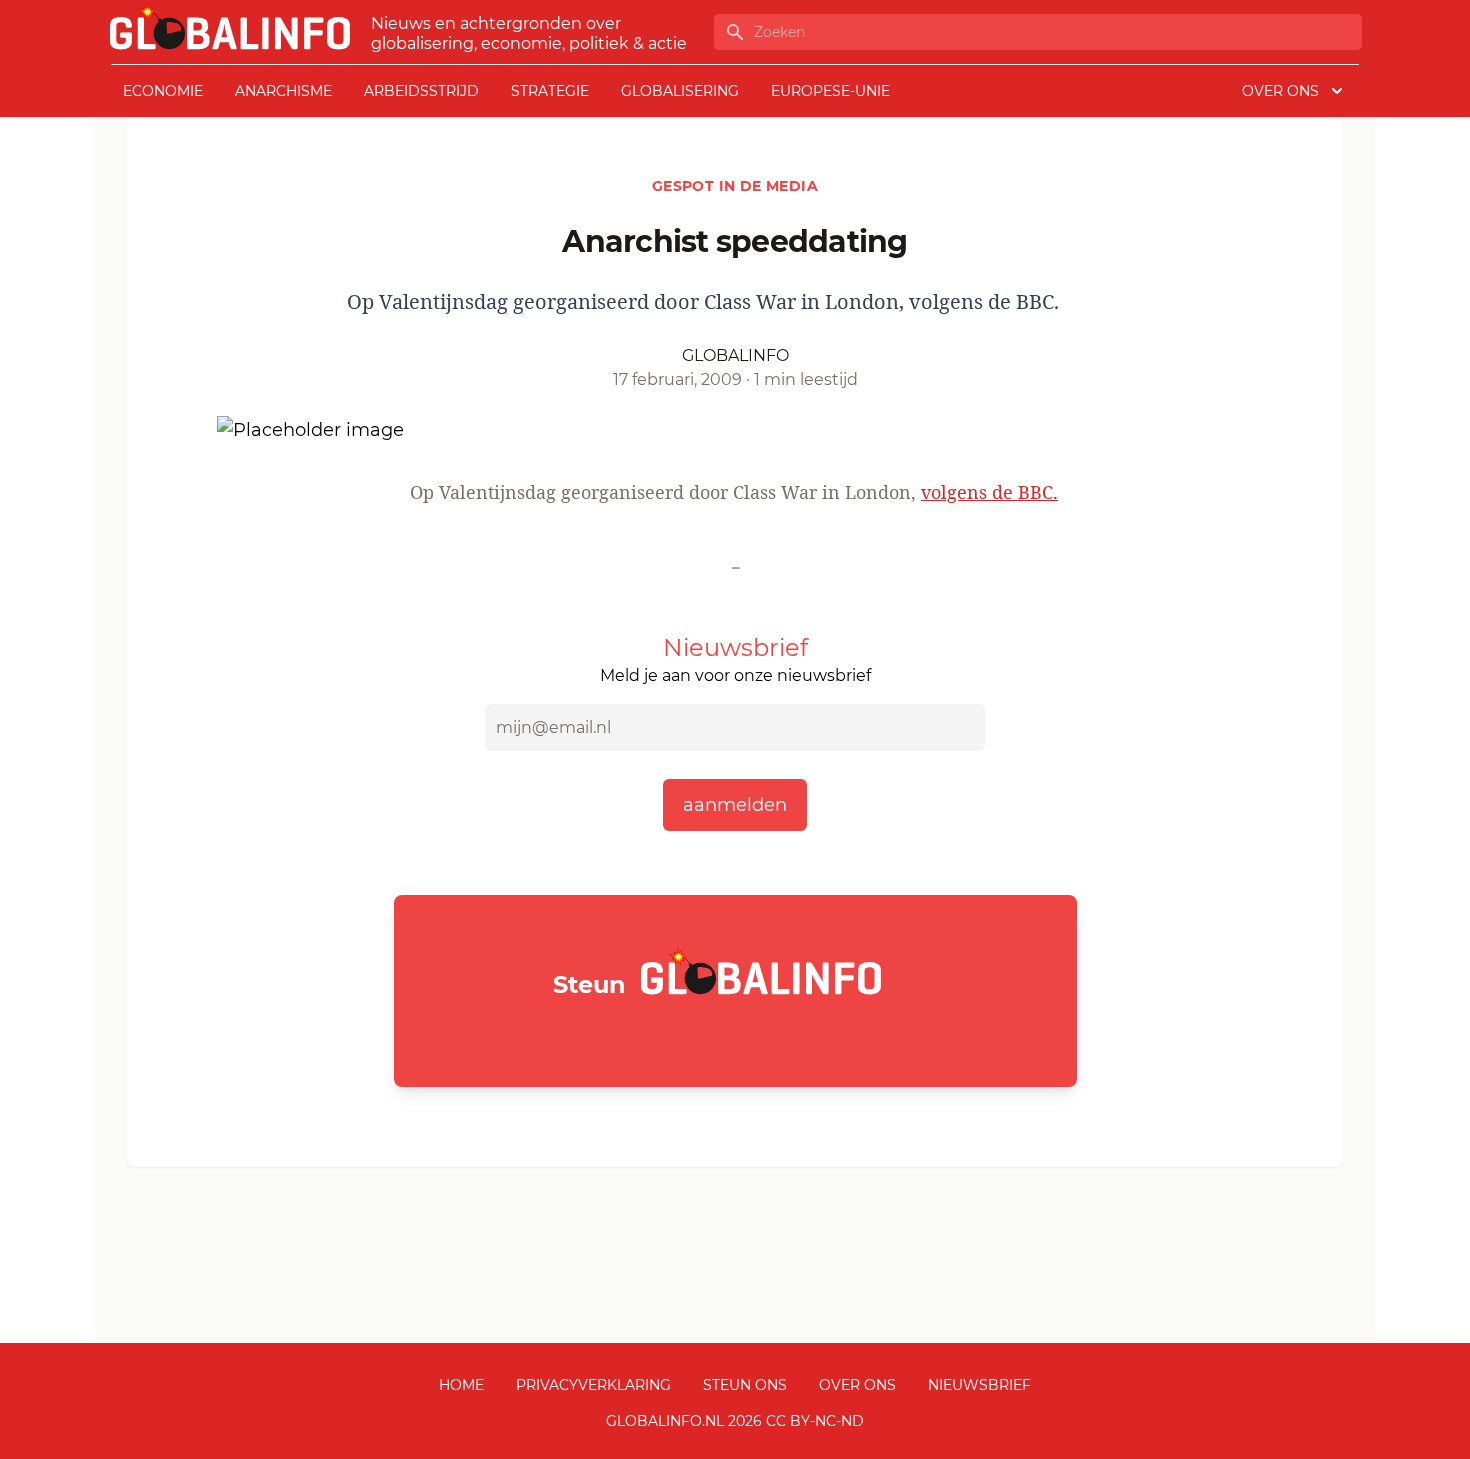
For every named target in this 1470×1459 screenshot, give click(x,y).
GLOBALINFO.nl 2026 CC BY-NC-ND (735, 1421)
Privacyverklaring (593, 1385)
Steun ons (745, 1385)
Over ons (857, 1385)
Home (461, 1385)
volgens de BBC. (989, 492)
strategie (550, 91)
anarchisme (283, 91)
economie (163, 91)
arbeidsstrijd (421, 91)
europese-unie (830, 91)
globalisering (680, 91)
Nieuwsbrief (979, 1385)
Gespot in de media (735, 186)
